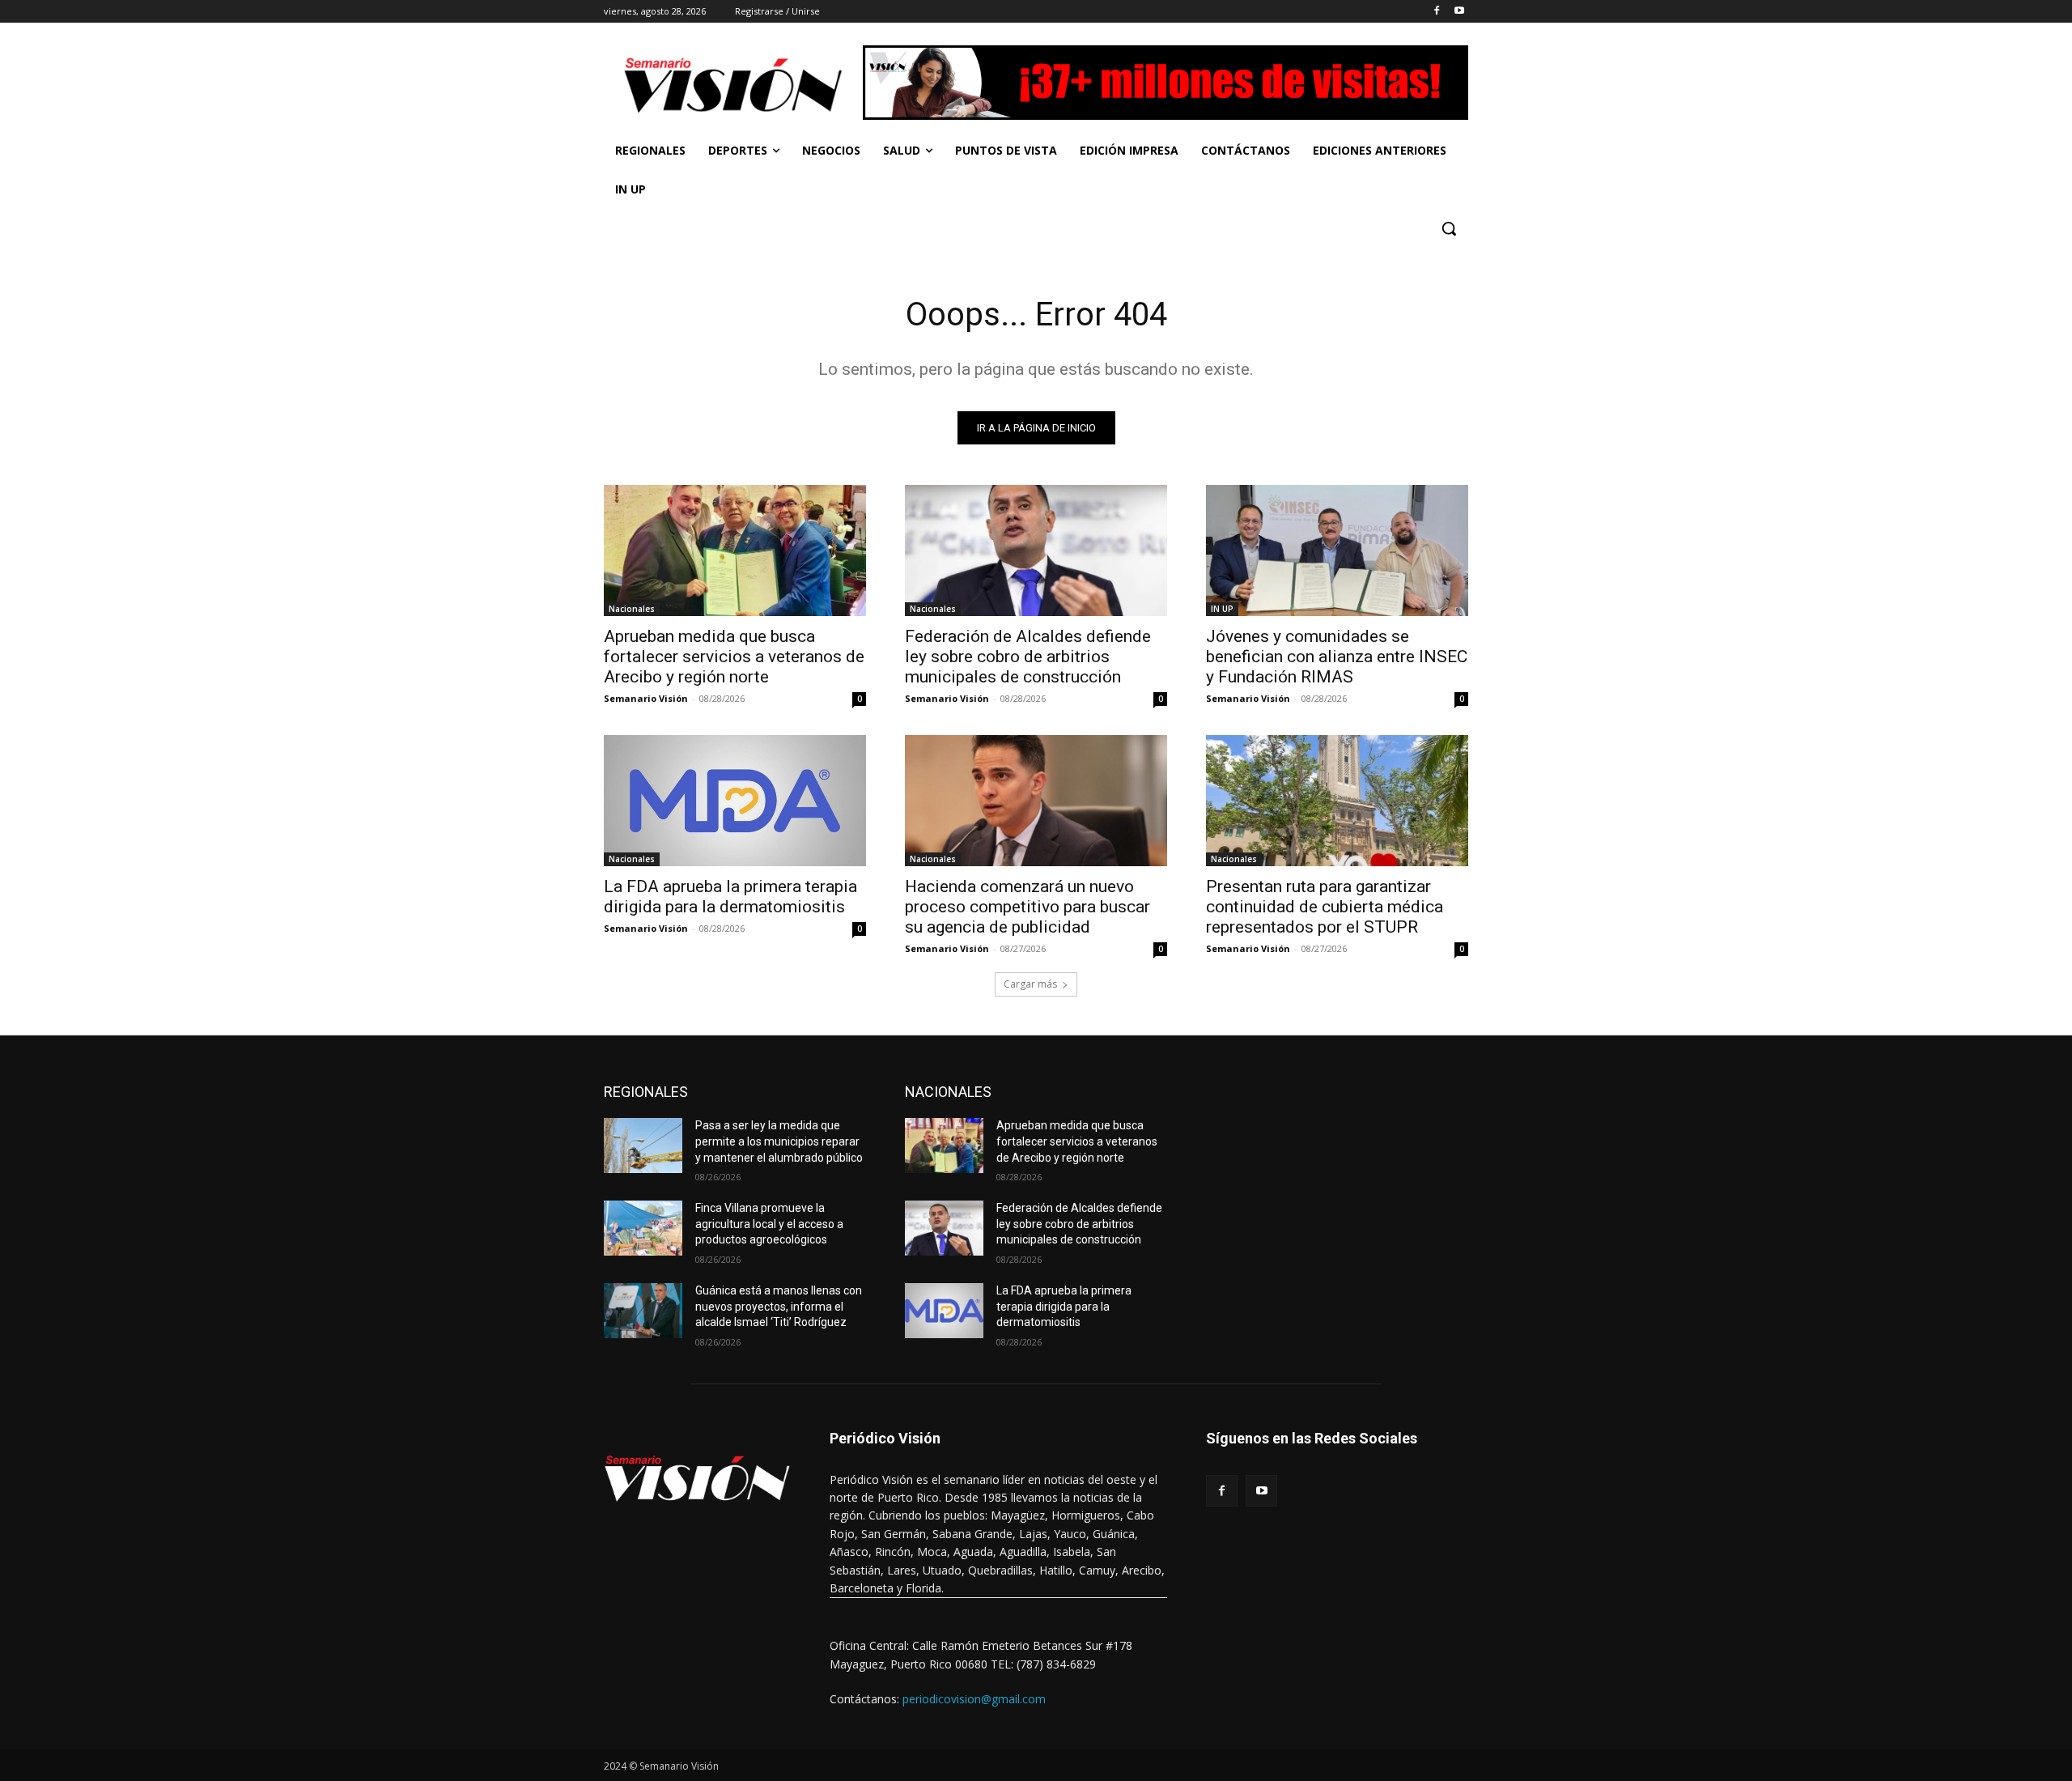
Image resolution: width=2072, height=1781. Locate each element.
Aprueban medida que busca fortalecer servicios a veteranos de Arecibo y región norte (734, 657)
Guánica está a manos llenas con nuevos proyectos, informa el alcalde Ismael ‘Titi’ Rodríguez (779, 1306)
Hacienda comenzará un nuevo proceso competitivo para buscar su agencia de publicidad (1028, 907)
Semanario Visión (646, 698)
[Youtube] (1459, 12)
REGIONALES (646, 1092)
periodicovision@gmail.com (974, 1699)
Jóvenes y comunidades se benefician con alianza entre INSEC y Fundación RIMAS (1337, 657)
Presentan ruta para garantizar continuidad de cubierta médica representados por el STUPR (1325, 907)
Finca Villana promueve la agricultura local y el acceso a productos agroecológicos (769, 1224)
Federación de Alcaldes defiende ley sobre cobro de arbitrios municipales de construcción (1028, 657)
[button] (1449, 228)
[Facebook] (1436, 12)
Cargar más (1030, 984)
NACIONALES (948, 1092)
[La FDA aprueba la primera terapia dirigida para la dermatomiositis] (735, 801)
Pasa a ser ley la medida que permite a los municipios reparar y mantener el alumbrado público (779, 1141)
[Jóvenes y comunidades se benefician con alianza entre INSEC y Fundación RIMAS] (1337, 550)
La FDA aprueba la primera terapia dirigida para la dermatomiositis (730, 897)
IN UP (1222, 609)
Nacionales (632, 609)
